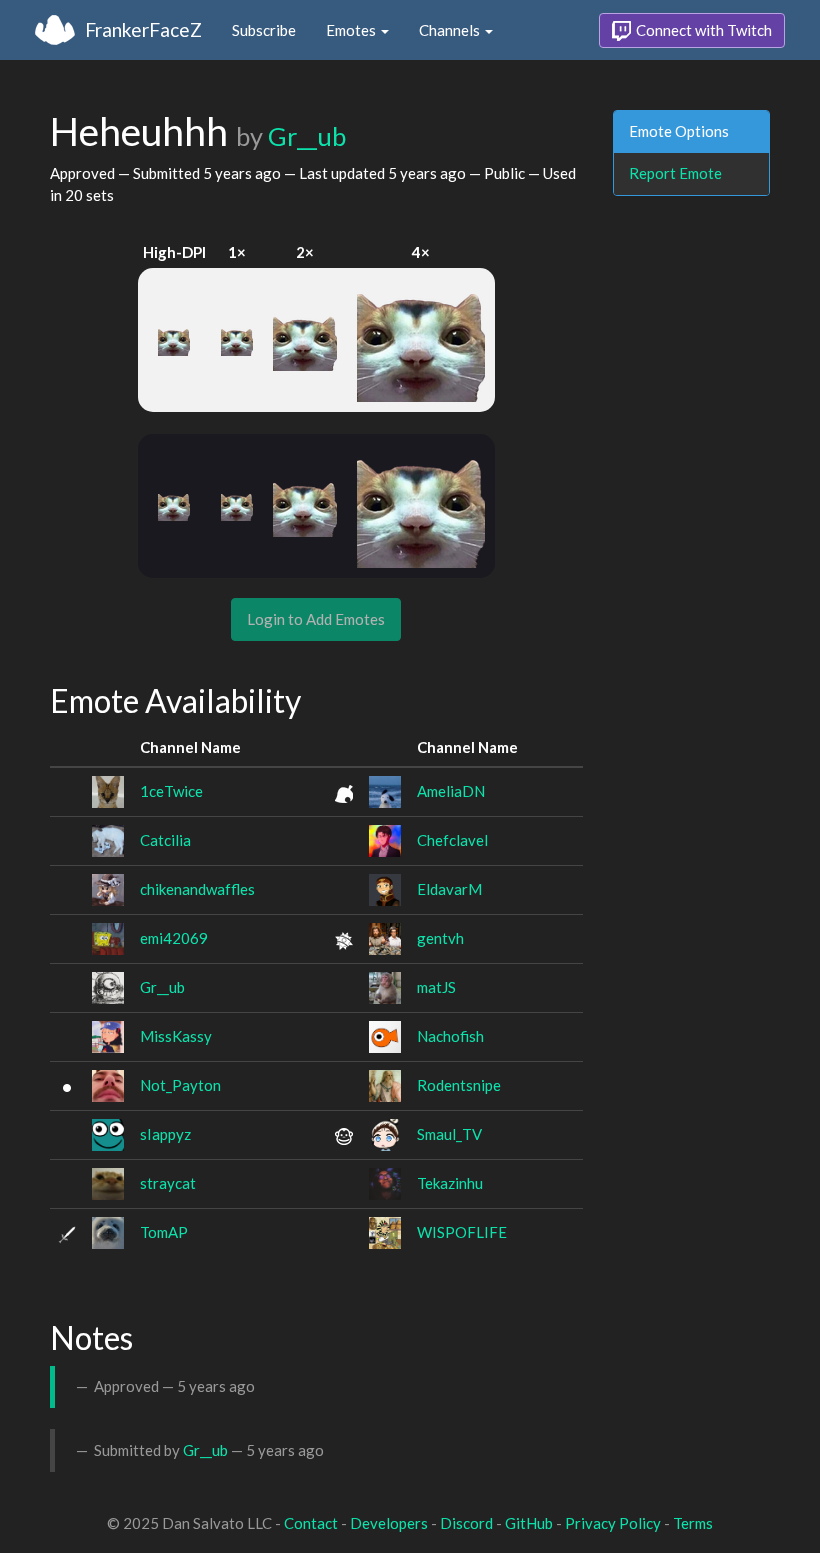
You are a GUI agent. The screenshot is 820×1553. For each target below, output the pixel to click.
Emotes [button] (352, 30)
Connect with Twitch (702, 30)
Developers (389, 1523)
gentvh (440, 938)
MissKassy (176, 1036)
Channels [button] (451, 30)
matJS (436, 987)
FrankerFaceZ (143, 29)
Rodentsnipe (459, 1085)
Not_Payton (180, 1085)
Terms (693, 1523)
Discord (466, 1523)
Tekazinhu (450, 1183)
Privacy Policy (613, 1523)
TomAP (164, 1232)
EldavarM (449, 889)
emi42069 (174, 938)
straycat (168, 1183)
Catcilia (165, 840)
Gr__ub (307, 136)
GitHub (529, 1523)
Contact (311, 1523)
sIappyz (165, 1134)
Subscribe (264, 30)
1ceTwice (171, 791)
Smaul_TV (449, 1134)
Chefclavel (452, 840)
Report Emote (675, 173)
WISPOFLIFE (462, 1232)
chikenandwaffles (197, 889)
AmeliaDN (451, 791)
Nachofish (450, 1036)
